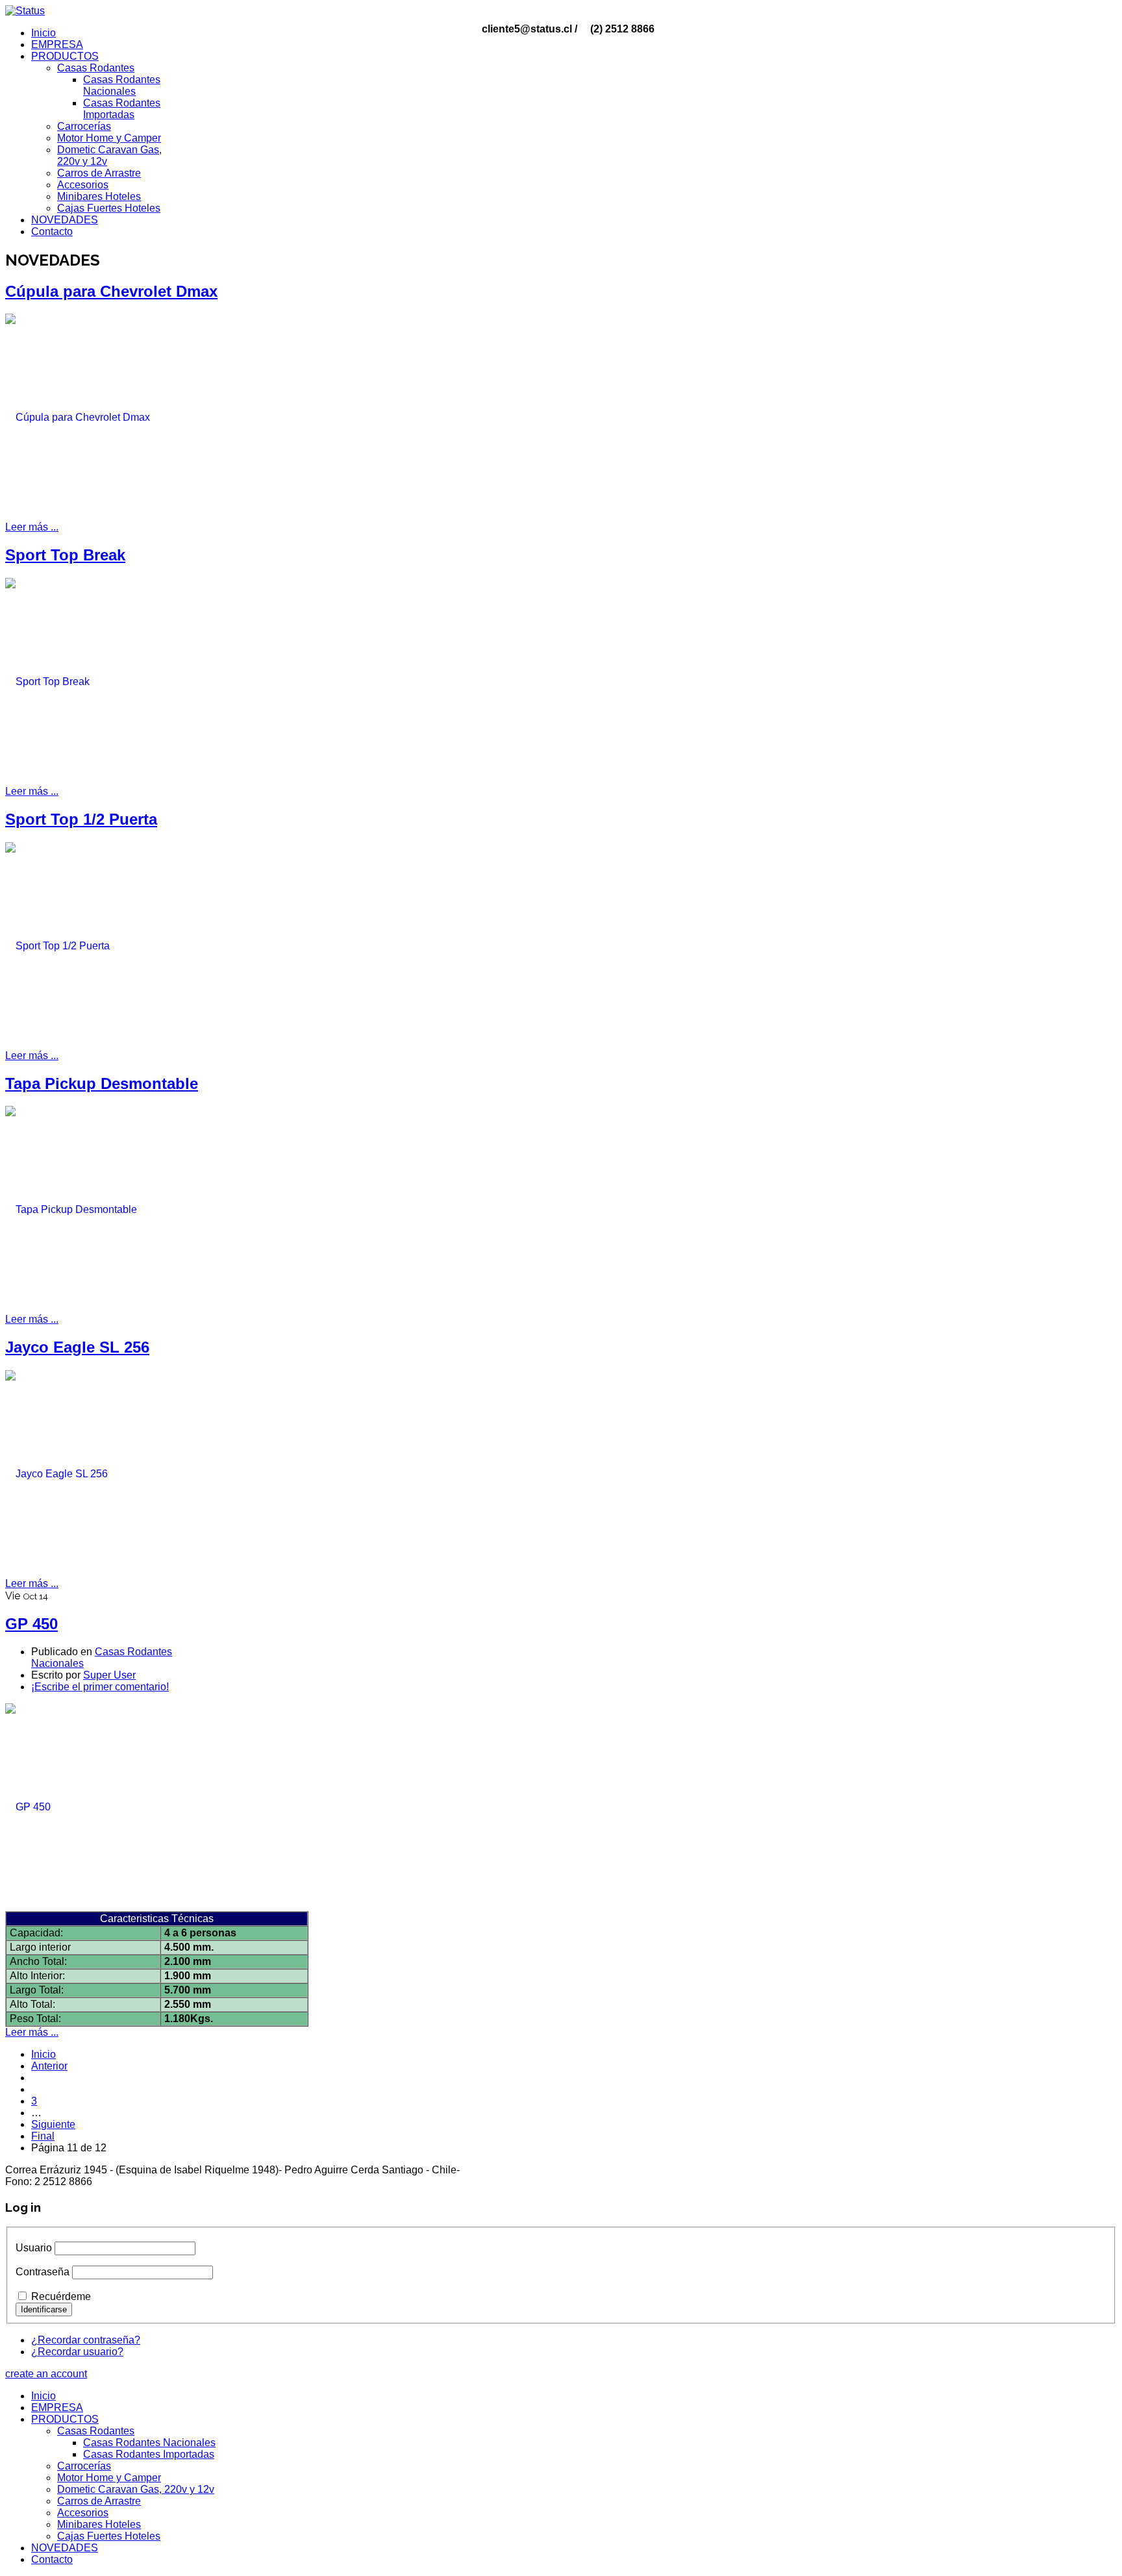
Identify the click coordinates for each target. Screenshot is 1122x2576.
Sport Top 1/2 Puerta (81, 819)
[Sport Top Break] (103, 681)
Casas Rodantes (96, 68)
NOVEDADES (65, 220)
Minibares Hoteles (99, 196)
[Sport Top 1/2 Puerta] (103, 945)
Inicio (44, 33)
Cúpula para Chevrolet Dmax (111, 291)
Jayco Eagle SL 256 (77, 1347)
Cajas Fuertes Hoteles (109, 208)
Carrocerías (84, 126)
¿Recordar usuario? (77, 2352)
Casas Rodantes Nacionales (122, 85)
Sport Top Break (65, 555)
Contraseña (43, 2272)
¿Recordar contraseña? (86, 2340)
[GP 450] (103, 1807)
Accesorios (83, 185)
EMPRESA (57, 44)
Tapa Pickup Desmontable (102, 1083)
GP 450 (31, 1624)
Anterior (49, 2066)
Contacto (52, 231)
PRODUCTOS (65, 56)
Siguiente (53, 2124)
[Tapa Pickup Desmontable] (103, 1209)
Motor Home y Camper (109, 138)
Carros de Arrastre (99, 173)
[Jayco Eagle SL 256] (103, 1473)
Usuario (34, 2248)
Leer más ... (32, 527)
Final (43, 2136)
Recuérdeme (61, 2296)
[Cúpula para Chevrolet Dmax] (103, 417)
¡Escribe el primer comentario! (100, 1687)
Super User (109, 1675)
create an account (46, 2374)
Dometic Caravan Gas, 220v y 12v (136, 2489)
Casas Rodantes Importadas (122, 109)
